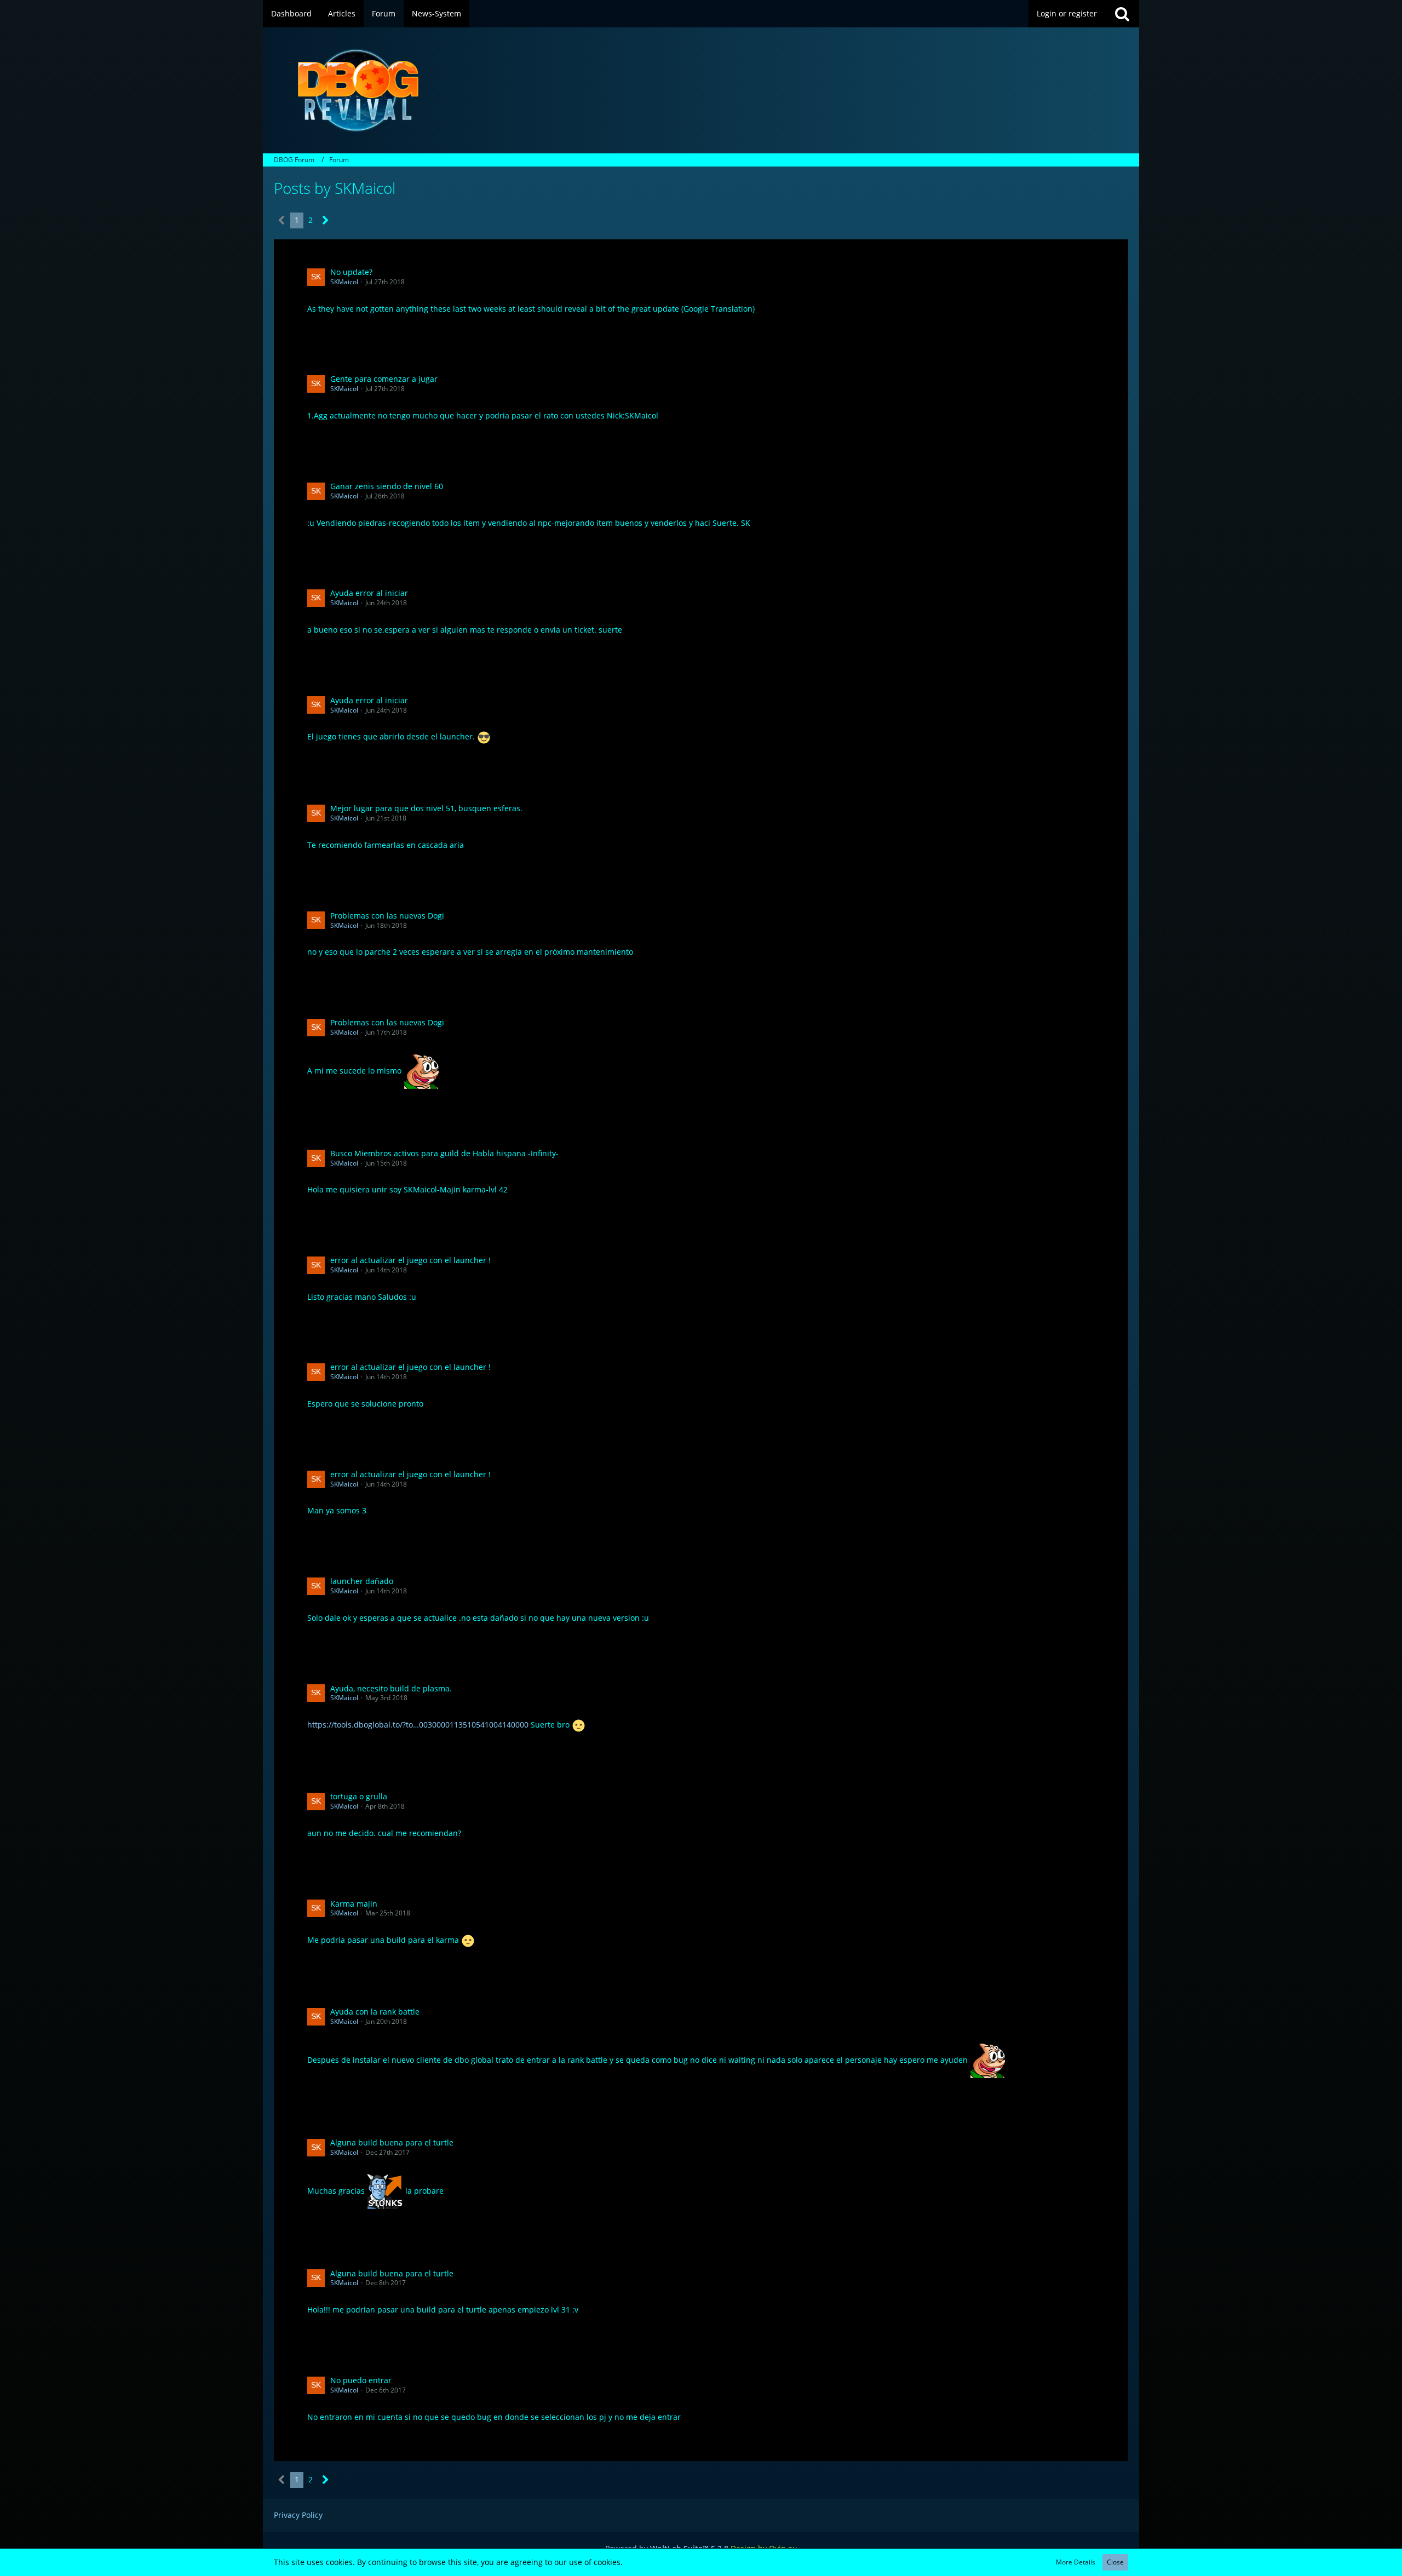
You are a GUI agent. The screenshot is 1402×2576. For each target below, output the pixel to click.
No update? (351, 272)
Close (1115, 2562)
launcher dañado (362, 1581)
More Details (1076, 2562)
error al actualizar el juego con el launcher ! (410, 1260)
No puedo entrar (361, 2380)
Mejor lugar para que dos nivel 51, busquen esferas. (426, 808)
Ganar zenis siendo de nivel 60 (387, 486)
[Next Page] (326, 220)
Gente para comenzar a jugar (384, 379)
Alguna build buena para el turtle (392, 2142)
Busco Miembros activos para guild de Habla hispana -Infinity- (444, 1153)
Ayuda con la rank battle (375, 2012)
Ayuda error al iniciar (369, 593)
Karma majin (354, 1904)
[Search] (1122, 14)
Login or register (1067, 13)
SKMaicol (344, 282)
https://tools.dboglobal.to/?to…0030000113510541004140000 (418, 1725)
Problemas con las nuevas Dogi (387, 916)
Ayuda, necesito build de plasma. (391, 1688)
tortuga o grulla (359, 1796)
